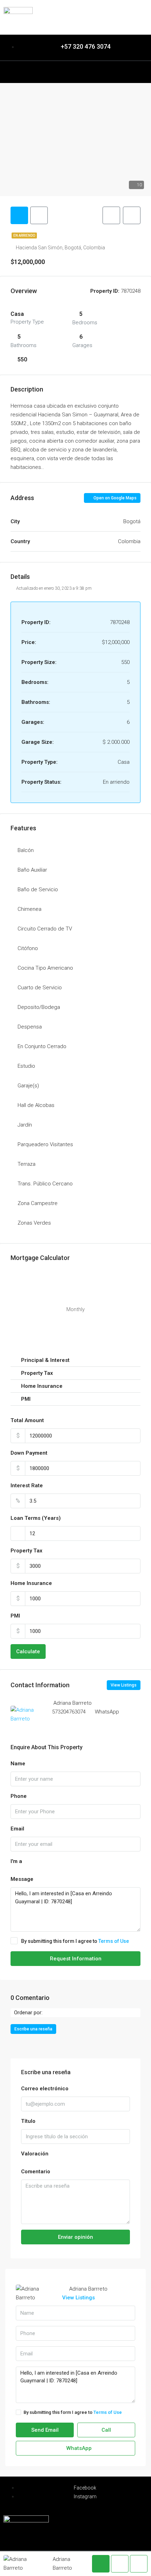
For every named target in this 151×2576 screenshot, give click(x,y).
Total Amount (27, 1420)
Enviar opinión (75, 2237)
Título (28, 2121)
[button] (75, 70)
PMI (15, 1616)
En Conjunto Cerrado (42, 1046)
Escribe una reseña (33, 2029)
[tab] (19, 215)
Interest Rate (27, 1486)
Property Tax (27, 1551)
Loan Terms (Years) (36, 1518)
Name (18, 1764)
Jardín (25, 1125)
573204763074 (69, 1712)
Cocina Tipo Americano (45, 968)
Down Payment (29, 1453)
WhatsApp (107, 1712)
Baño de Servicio (38, 889)
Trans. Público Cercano (45, 1184)
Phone (19, 1796)
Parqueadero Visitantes (45, 1144)
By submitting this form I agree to (75, 1941)
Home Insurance (31, 1583)
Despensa (30, 1027)
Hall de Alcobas (36, 1105)
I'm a (16, 1861)
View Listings (124, 1685)
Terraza (27, 1164)
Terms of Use (114, 1941)
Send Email (45, 2430)
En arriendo (24, 236)
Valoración (35, 2154)
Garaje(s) (28, 1086)
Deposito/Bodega (39, 1007)
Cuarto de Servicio (40, 988)
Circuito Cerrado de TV (45, 929)
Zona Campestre (38, 1203)
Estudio (26, 1066)
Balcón (26, 850)
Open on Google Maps (114, 498)
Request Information (76, 1959)
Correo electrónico (45, 2089)
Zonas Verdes (34, 1223)
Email (17, 1829)
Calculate (28, 1651)
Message (22, 1879)
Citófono (28, 948)
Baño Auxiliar (32, 870)
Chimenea (29, 909)
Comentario (36, 2172)
